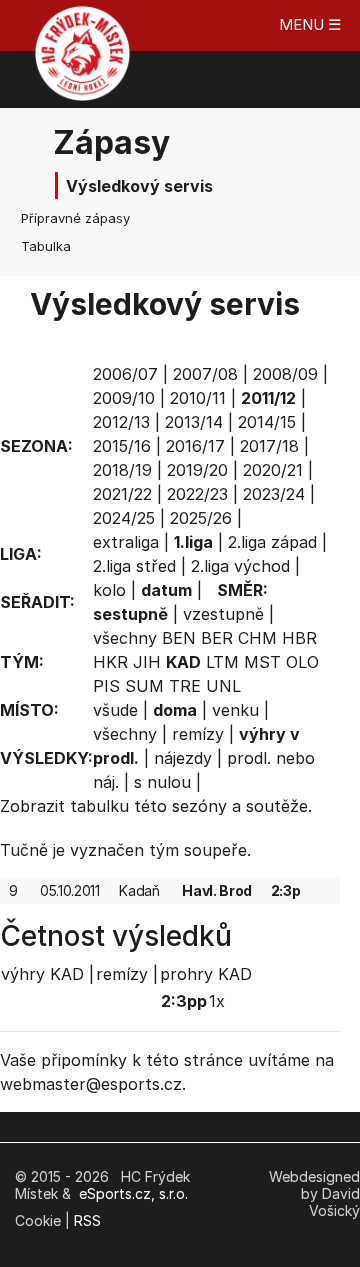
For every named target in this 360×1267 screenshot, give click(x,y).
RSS (87, 1220)
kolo (109, 590)
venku (235, 710)
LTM (222, 662)
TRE (185, 686)
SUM (144, 686)
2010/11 (198, 398)
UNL (223, 686)
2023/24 (274, 494)
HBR (299, 638)
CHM (257, 638)
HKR (110, 662)
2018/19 (122, 470)
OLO (302, 662)
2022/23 (197, 494)
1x (217, 1001)
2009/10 (124, 398)
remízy (198, 734)
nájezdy (183, 758)
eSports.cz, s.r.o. (133, 1193)
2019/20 (197, 470)
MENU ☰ (310, 24)
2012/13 (121, 422)
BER (217, 638)
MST (262, 662)
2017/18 (269, 446)
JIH (147, 662)
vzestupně (223, 614)
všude (115, 710)
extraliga (126, 542)
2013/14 (194, 422)
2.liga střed (134, 566)
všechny (125, 638)
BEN (179, 638)
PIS (106, 686)
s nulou (162, 782)
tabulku (99, 806)
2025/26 (201, 518)
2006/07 (125, 374)
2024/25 (124, 518)
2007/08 (205, 374)
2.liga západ (272, 542)
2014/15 (267, 422)
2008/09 (285, 374)
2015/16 (122, 446)
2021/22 (122, 494)
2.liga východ (240, 566)
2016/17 (195, 446)
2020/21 (273, 470)
